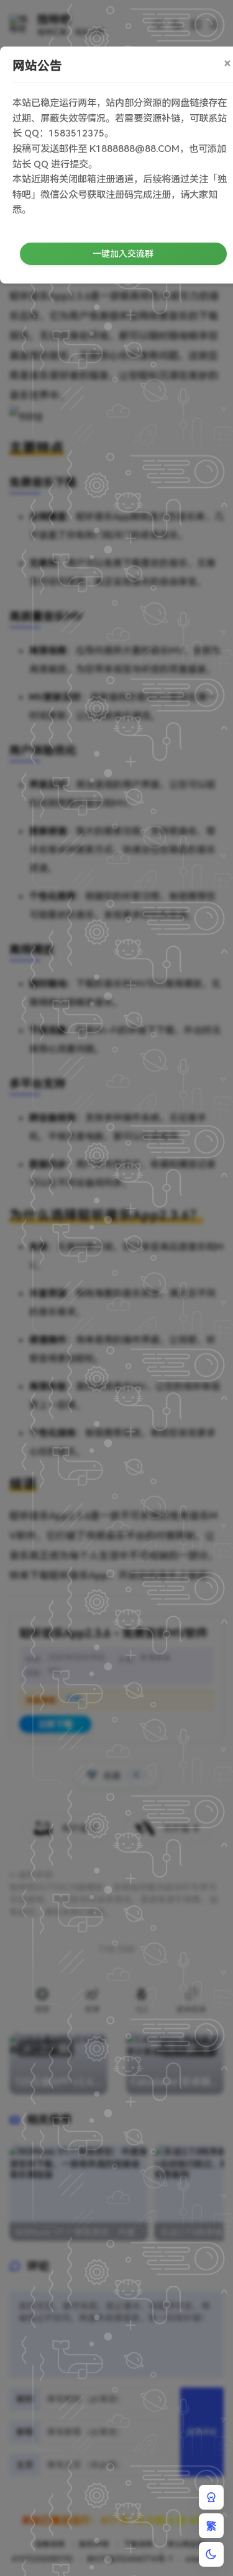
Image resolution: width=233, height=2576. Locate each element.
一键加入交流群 (123, 254)
